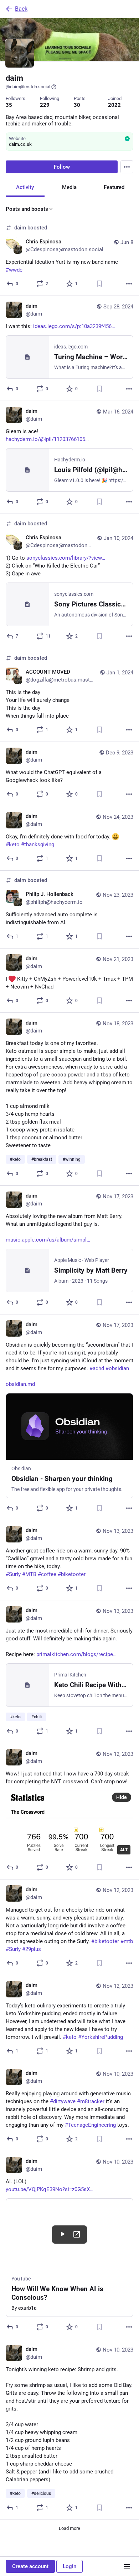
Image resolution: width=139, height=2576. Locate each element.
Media (69, 187)
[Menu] (127, 167)
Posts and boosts (27, 209)
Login (69, 2566)
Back (21, 9)
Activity (25, 187)
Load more (69, 2528)
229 (45, 105)
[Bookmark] (99, 284)
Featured (114, 187)
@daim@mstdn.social (28, 87)
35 (9, 105)
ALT (124, 1850)
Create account (30, 2566)
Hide (122, 1797)
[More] (129, 284)
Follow (62, 167)
